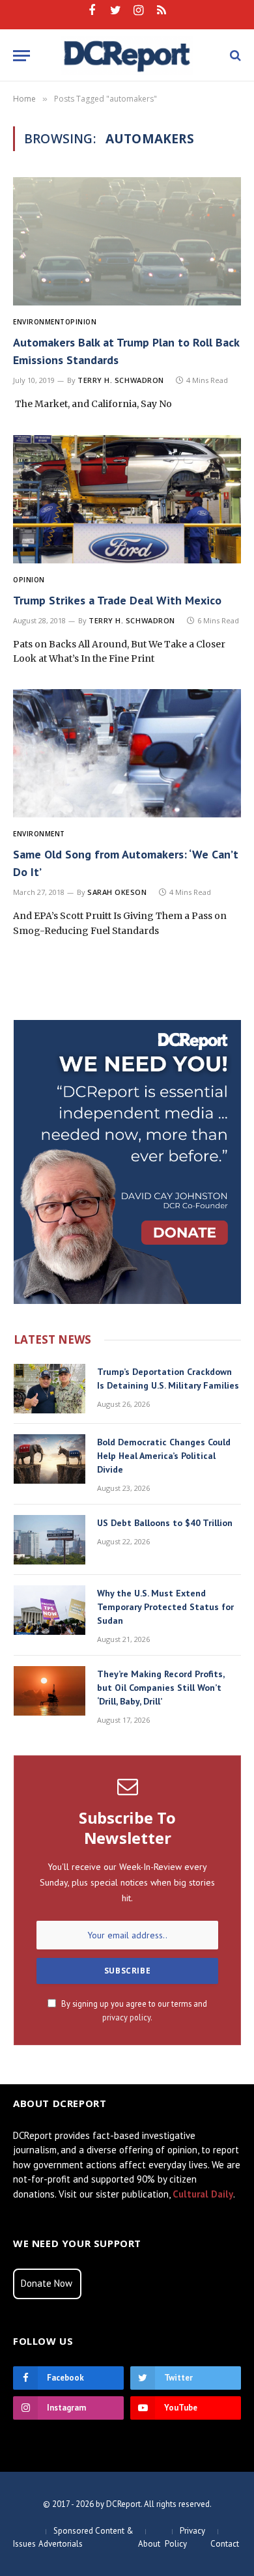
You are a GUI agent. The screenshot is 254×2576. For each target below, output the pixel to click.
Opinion (81, 322)
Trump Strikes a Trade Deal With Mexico (117, 600)
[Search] (234, 56)
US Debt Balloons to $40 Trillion (165, 1523)
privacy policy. (127, 2017)
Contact (225, 2544)
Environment (39, 322)
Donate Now (47, 2283)
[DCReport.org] (127, 55)
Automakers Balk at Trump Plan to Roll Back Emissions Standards (126, 351)
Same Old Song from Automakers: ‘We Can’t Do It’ (126, 863)
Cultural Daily (203, 2194)
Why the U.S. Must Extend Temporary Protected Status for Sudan (165, 1607)
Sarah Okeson (117, 892)
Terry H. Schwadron (121, 380)
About (149, 2544)
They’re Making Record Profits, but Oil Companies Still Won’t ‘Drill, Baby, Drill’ (161, 1688)
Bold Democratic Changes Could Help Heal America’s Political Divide (164, 1456)
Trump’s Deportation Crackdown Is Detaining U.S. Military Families (168, 1379)
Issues (24, 2544)
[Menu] (21, 56)
